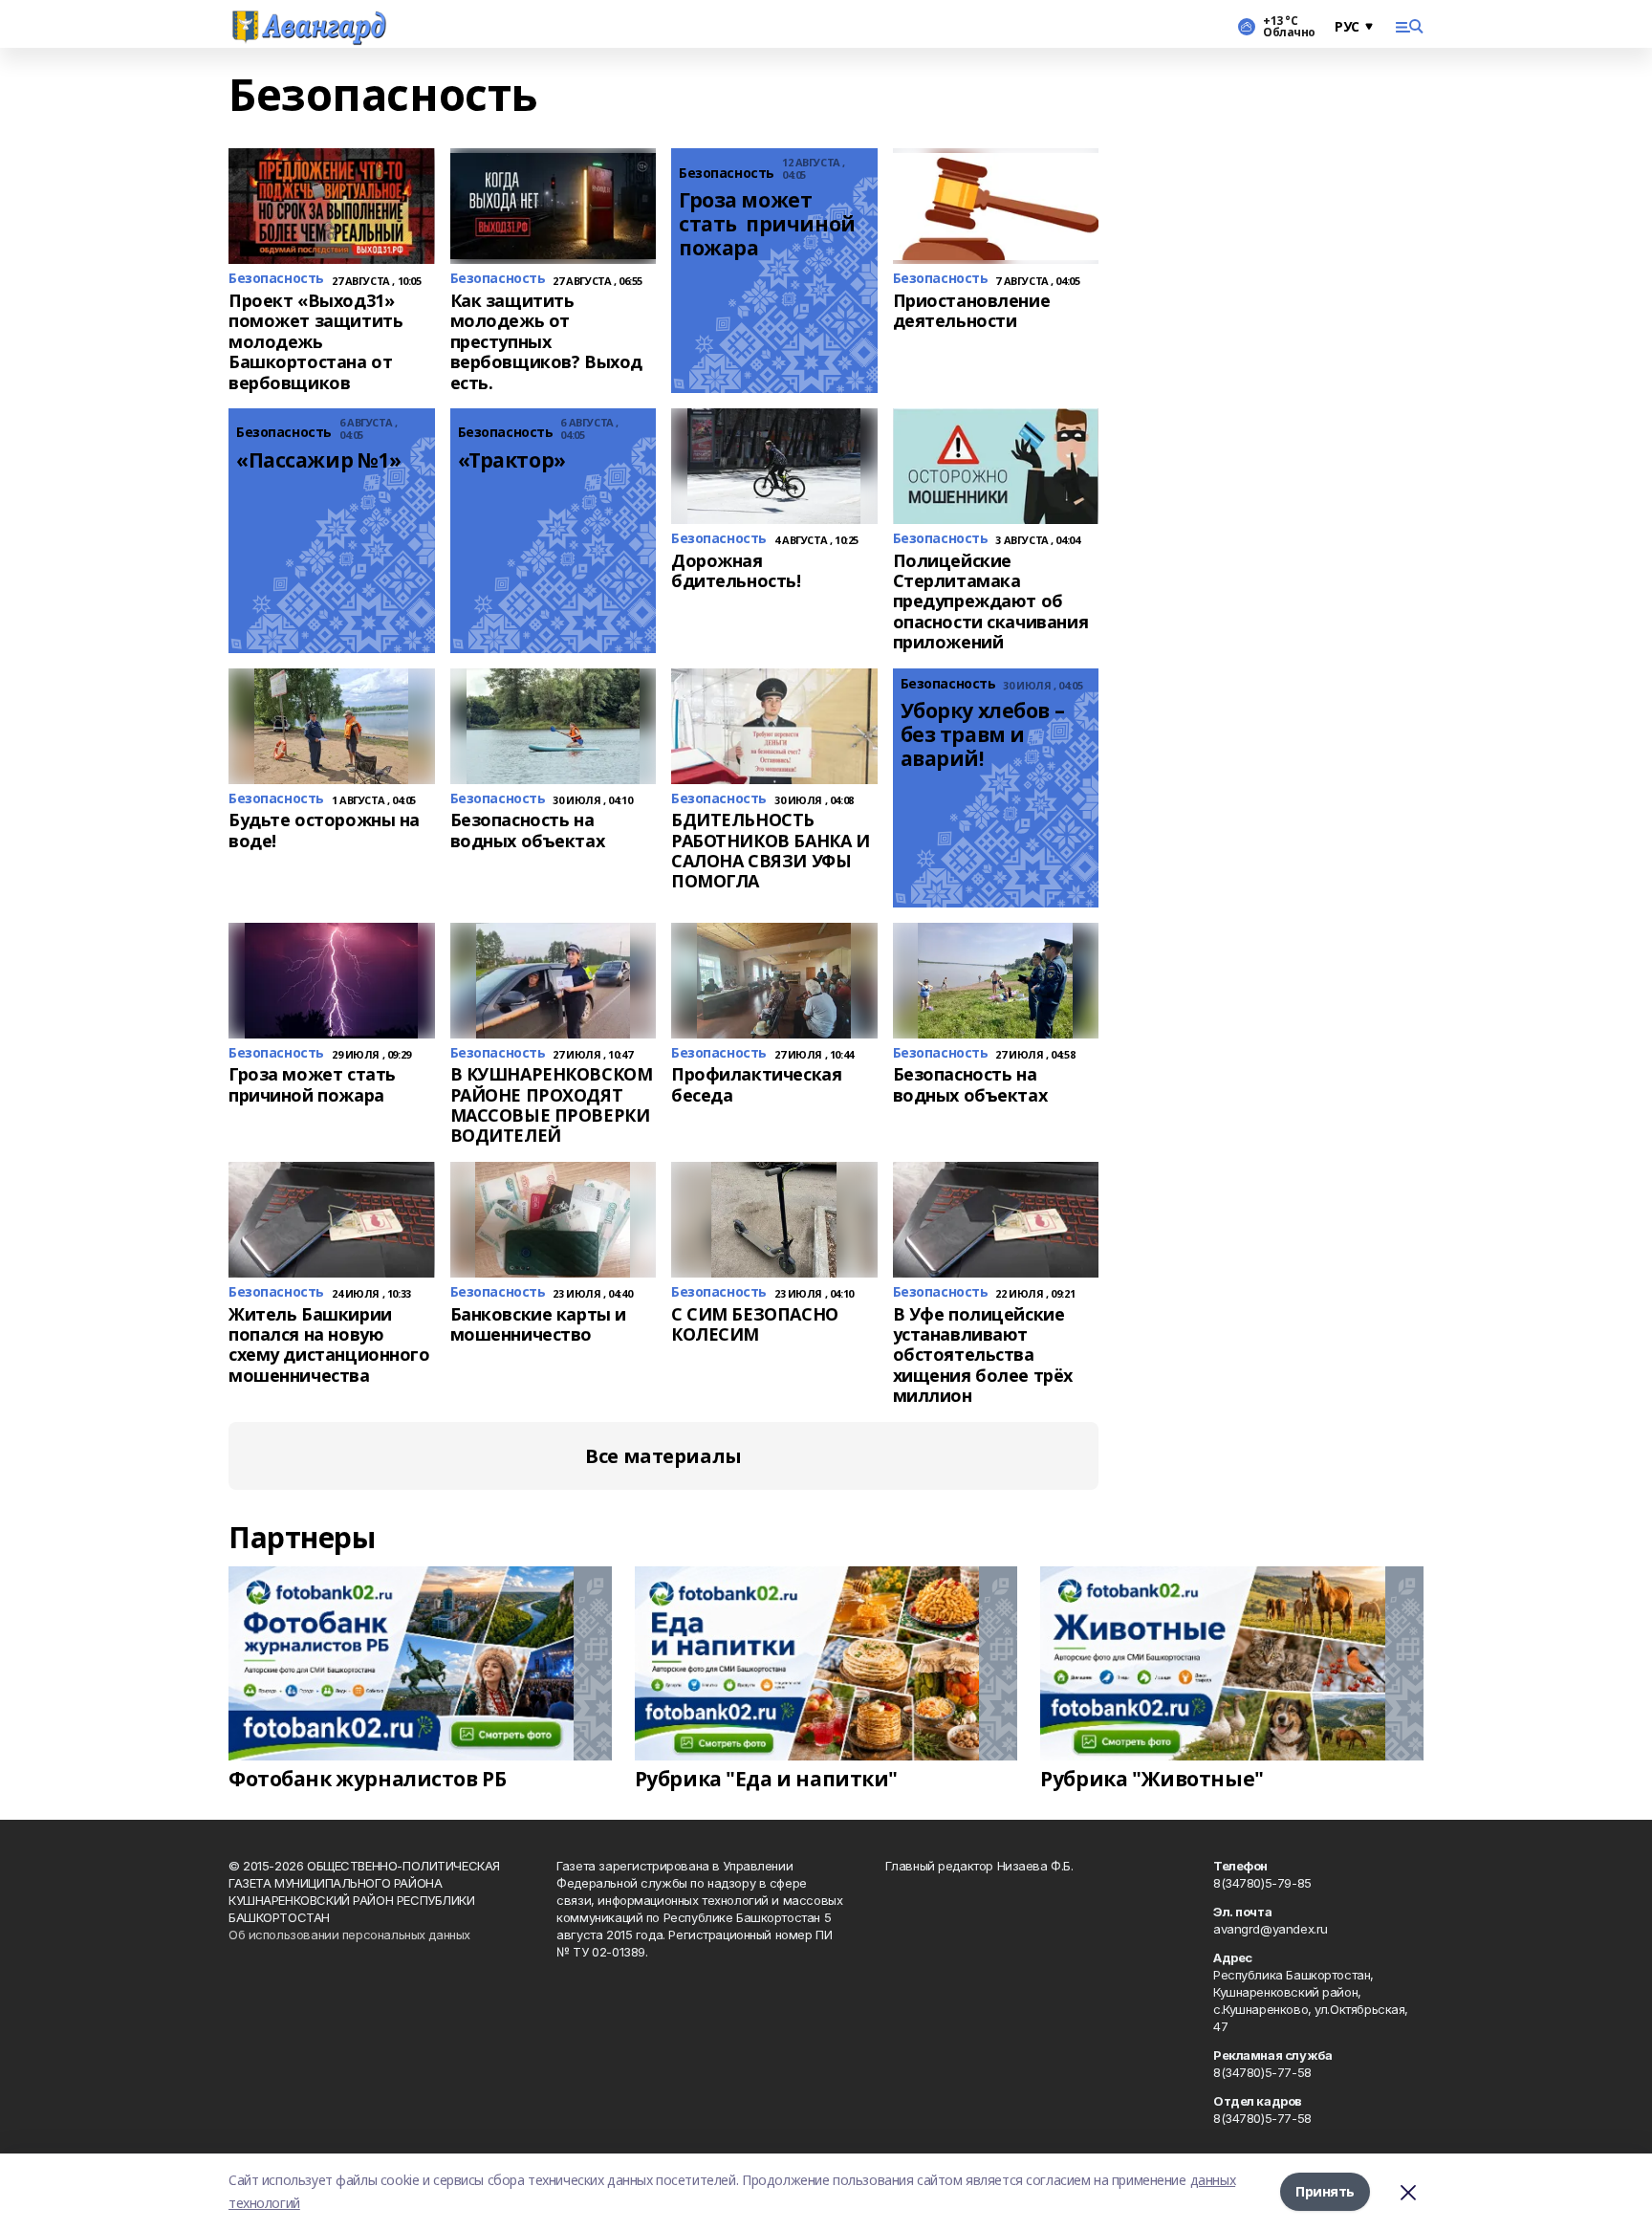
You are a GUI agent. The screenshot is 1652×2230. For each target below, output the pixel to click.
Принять (1325, 2191)
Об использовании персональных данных (349, 1935)
